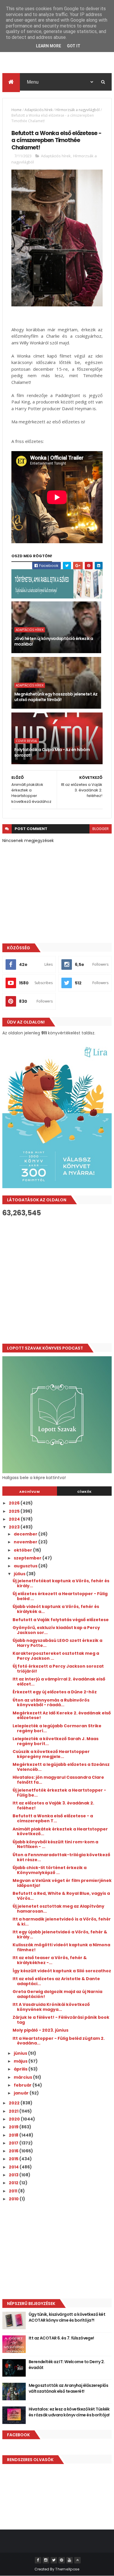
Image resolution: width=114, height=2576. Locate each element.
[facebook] (38, 2560)
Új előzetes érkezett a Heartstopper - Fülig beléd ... (60, 1596)
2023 (15, 1527)
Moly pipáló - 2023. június (40, 2030)
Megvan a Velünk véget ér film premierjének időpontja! (62, 1883)
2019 (14, 2127)
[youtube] (70, 2560)
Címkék (84, 1492)
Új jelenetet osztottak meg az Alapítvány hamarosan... (58, 1909)
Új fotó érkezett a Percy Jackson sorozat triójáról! (58, 1669)
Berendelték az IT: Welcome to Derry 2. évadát (67, 2365)
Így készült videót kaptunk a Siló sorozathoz (62, 1971)
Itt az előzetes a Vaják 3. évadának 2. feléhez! (53, 1805)
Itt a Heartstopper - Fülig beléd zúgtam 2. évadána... (59, 2041)
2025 (15, 1511)
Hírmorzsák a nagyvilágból (78, 110)
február (23, 2085)
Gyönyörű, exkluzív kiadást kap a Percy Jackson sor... (56, 1630)
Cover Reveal (27, 741)
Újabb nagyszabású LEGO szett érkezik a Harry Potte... (57, 1643)
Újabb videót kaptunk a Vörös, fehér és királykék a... (56, 1609)
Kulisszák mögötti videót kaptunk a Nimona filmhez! (61, 1947)
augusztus (26, 1566)
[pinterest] (62, 2560)
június (21, 2053)
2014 (14, 2167)
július (20, 1574)
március (23, 2077)
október (23, 1550)
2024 (15, 1519)
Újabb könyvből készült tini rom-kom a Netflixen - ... (55, 1844)
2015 (14, 2159)
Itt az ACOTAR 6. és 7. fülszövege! (61, 2338)
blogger (101, 829)
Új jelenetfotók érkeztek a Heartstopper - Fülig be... (59, 1793)
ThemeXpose (67, 2569)
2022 (15, 2103)
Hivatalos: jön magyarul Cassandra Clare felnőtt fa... (58, 1780)
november (26, 1542)
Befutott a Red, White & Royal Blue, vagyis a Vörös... (61, 1896)
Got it (74, 46)
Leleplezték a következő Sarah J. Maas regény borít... (56, 1741)
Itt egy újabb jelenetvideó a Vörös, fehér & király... (60, 1934)
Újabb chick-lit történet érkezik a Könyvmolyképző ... (50, 1870)
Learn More (49, 46)
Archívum (30, 1492)
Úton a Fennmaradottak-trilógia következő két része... (61, 1857)
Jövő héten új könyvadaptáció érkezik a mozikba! (54, 641)
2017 (14, 2143)
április (21, 2069)
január (22, 2093)
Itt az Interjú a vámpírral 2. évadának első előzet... (59, 1682)
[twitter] (54, 2560)
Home (17, 110)
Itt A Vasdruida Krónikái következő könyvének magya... (51, 2007)
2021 (14, 2111)
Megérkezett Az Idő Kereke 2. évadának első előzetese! (62, 1715)
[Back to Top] (77, 2560)
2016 (14, 2151)
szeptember (28, 1558)
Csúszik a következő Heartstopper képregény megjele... (51, 1754)
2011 (13, 2191)
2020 (15, 2119)
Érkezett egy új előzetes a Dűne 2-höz (55, 1692)
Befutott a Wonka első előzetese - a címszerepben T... (53, 1818)
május (21, 2061)
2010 (14, 2199)
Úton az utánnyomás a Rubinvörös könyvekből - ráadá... (51, 1703)
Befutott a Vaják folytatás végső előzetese (61, 1620)
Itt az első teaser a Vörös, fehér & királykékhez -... (50, 1960)
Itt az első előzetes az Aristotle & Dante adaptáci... (56, 1981)
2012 (14, 2183)
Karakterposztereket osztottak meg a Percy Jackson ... (56, 1656)
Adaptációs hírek (39, 110)
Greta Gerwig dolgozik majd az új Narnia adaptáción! (57, 1994)
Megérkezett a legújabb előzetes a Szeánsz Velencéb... (61, 1767)
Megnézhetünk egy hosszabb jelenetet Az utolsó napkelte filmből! (56, 697)
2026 (15, 1503)
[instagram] (46, 2560)
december (26, 1534)
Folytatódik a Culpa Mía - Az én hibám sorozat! (52, 753)
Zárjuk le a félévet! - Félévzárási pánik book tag (61, 2020)
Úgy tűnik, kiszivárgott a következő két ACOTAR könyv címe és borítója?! (67, 2317)
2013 (14, 2175)
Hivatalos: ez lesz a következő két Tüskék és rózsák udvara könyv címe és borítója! (69, 2412)
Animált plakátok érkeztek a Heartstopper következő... (60, 1832)
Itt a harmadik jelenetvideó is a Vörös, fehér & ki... (62, 1922)
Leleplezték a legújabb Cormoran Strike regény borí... (57, 1728)
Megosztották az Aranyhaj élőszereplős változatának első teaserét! (68, 2388)
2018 (14, 2135)
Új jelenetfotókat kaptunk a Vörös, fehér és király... (61, 1583)
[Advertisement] (57, 1280)
